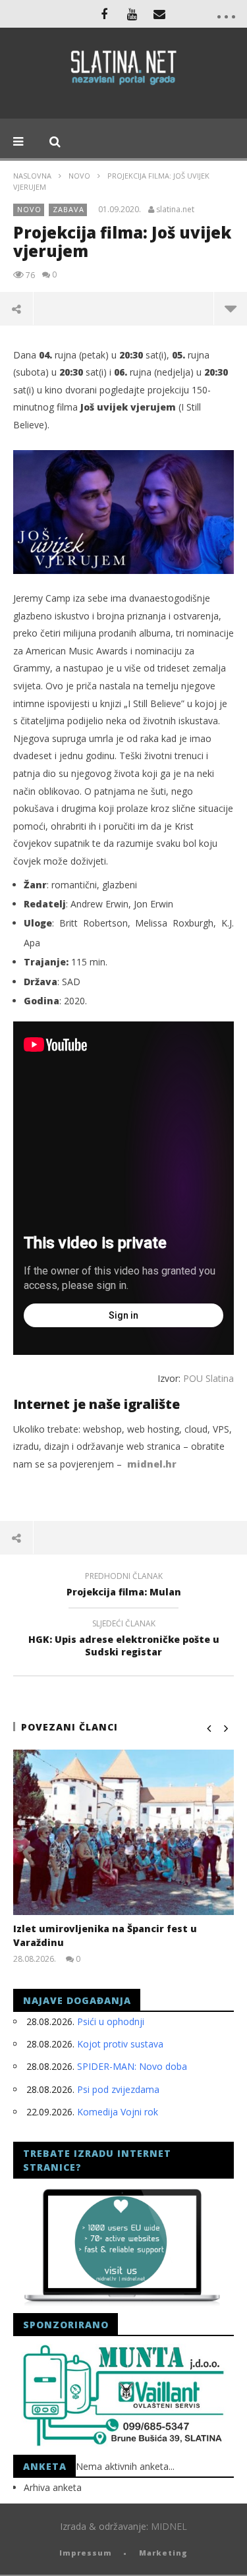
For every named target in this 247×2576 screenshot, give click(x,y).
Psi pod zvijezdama (118, 2089)
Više (230, 308)
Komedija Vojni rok (118, 2112)
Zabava (69, 209)
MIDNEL (169, 2526)
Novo (79, 176)
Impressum (86, 2553)
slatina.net (175, 210)
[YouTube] (132, 14)
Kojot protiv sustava (120, 2044)
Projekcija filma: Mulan (124, 1586)
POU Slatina (208, 1378)
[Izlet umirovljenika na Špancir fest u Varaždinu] (123, 1832)
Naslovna (32, 176)
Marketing (163, 2553)
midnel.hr (152, 1464)
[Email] (159, 14)
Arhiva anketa (53, 2487)
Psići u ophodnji (111, 2021)
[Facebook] (104, 14)
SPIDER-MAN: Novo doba (132, 2066)
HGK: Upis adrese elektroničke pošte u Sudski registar (124, 1640)
